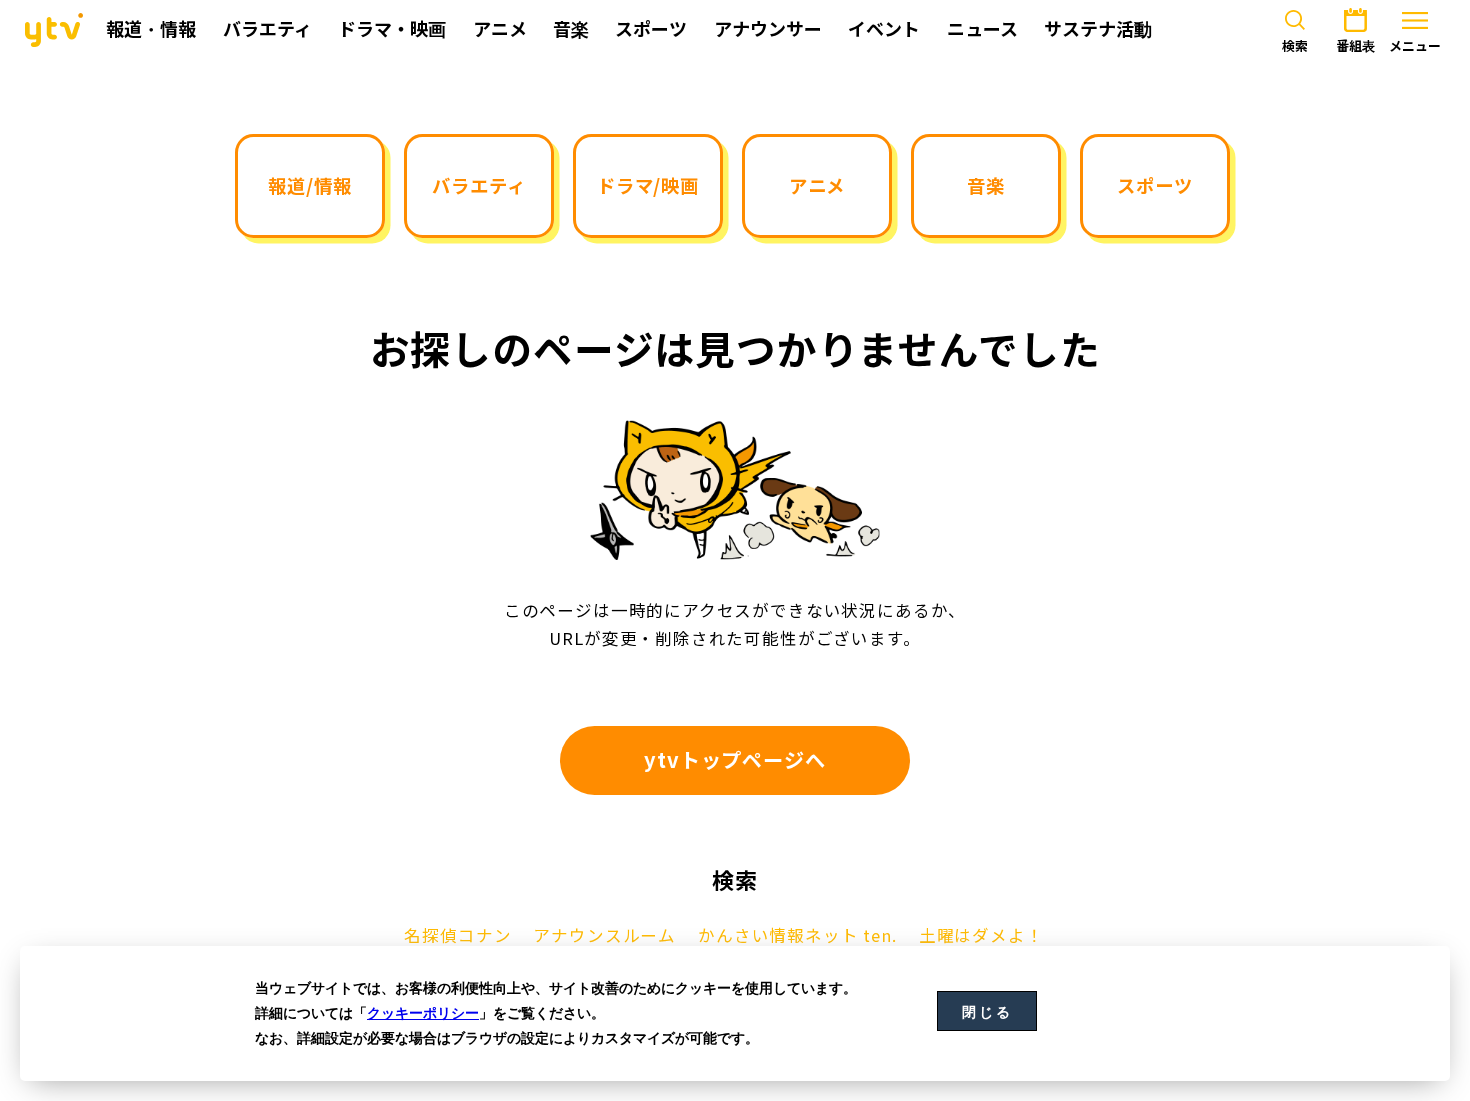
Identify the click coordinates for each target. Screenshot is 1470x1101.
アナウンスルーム (604, 937)
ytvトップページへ (734, 759)
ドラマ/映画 (648, 185)
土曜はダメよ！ (981, 937)
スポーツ (1154, 185)
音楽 (986, 185)
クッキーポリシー (423, 1013)
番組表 (1355, 46)
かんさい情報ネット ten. (797, 937)
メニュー (1415, 46)
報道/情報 (309, 185)
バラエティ (478, 185)
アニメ (817, 185)
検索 (1295, 46)
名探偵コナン (457, 937)
